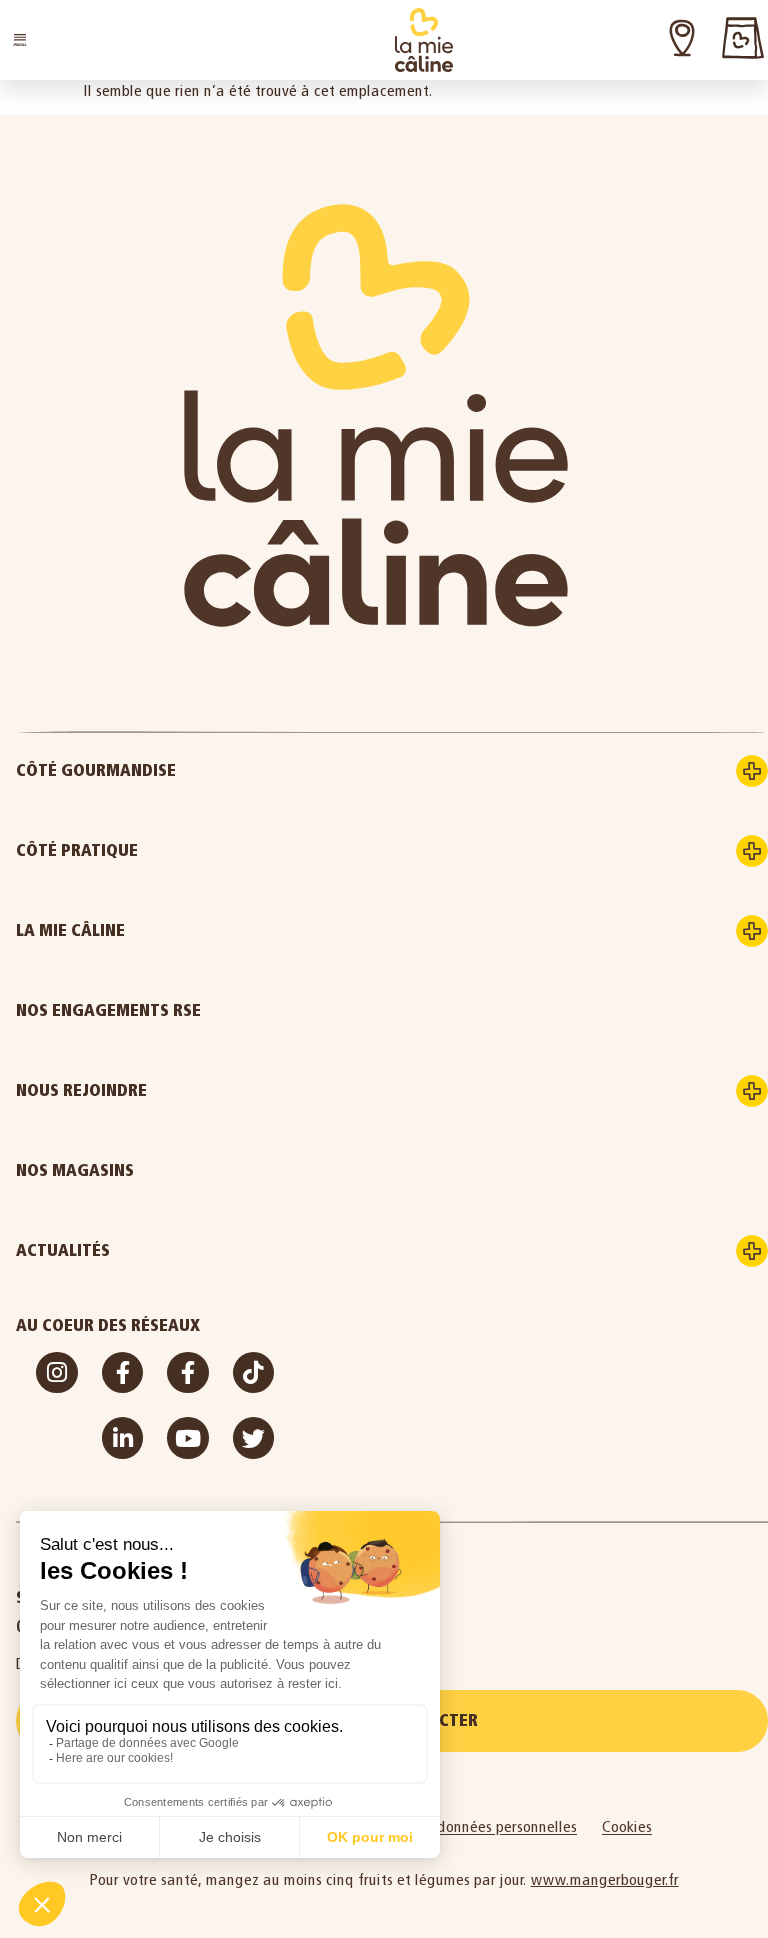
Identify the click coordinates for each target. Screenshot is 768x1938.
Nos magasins (75, 1170)
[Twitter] (253, 1437)
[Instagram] (56, 1372)
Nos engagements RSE (108, 1010)
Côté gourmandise (96, 770)
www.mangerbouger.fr (605, 1879)
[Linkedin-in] (122, 1437)
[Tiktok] (253, 1372)
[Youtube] (187, 1437)
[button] (20, 40)
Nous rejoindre (81, 1090)
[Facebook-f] (122, 1372)
